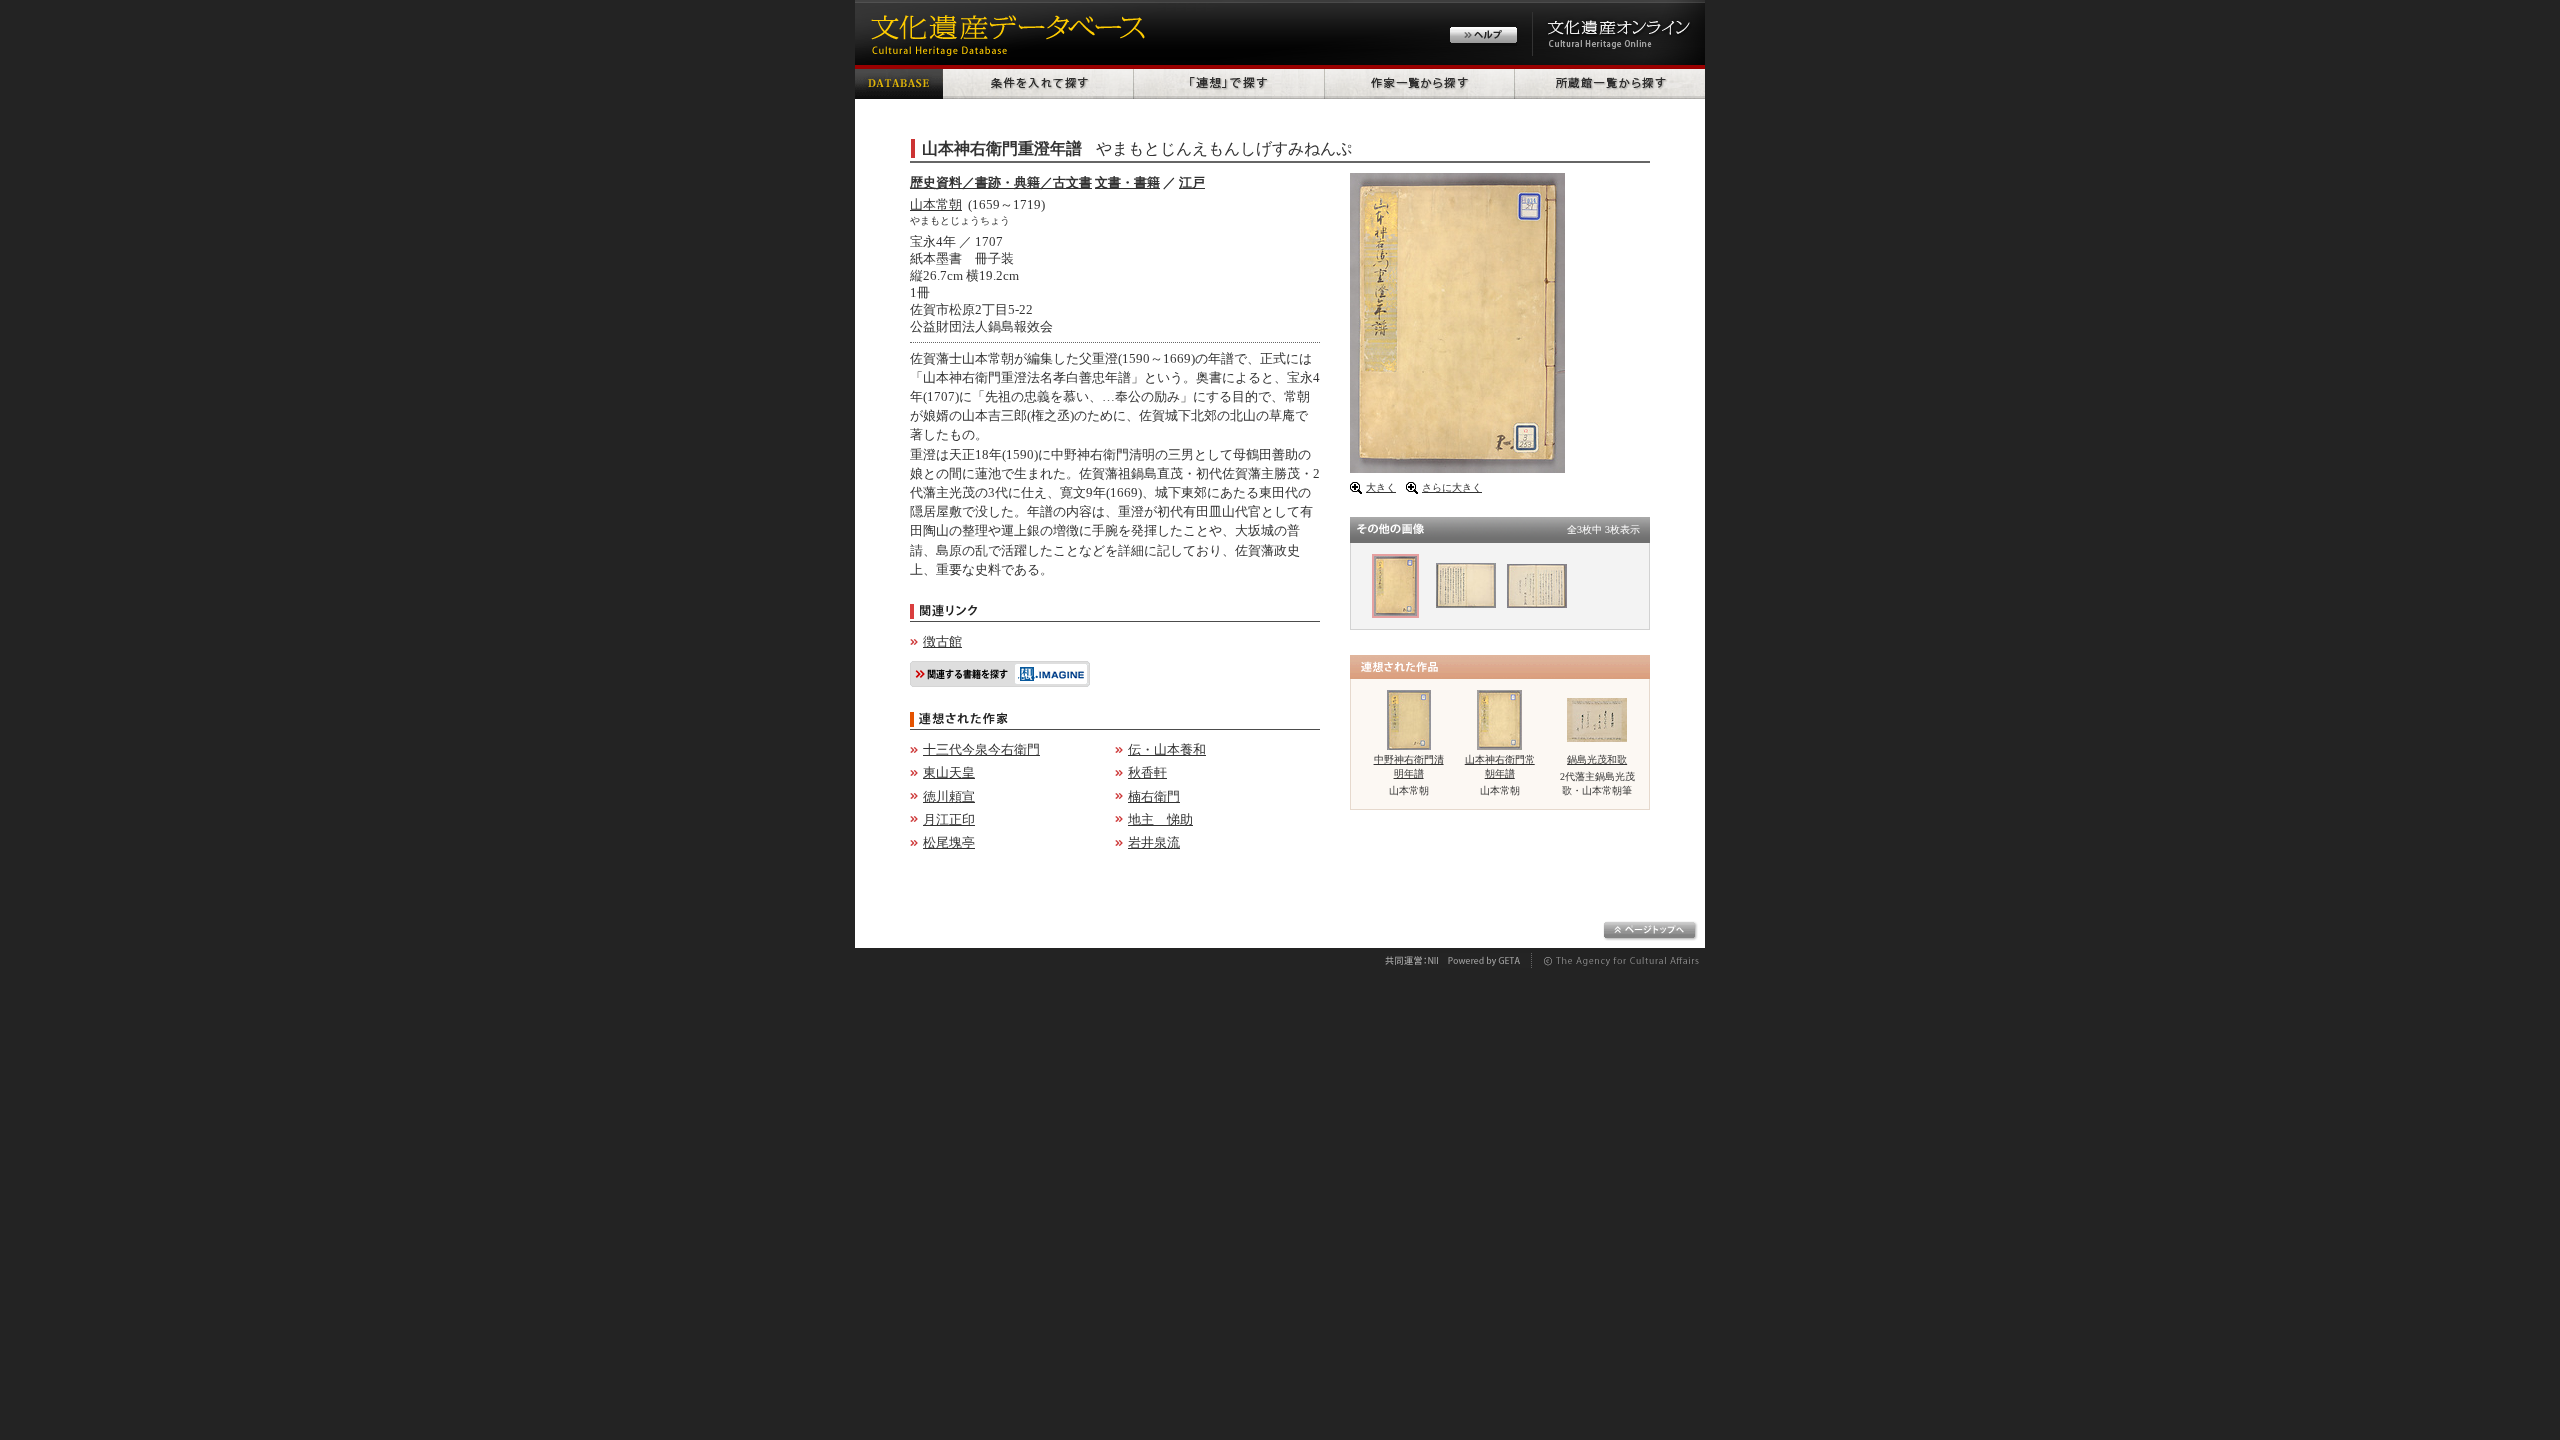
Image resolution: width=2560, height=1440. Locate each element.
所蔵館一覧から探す (1610, 82)
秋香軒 (1147, 772)
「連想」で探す (1229, 82)
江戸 (1192, 182)
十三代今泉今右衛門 (981, 749)
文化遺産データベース (1005, 32)
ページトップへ (1650, 931)
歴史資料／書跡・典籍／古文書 (1001, 182)
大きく (1381, 487)
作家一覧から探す (1420, 82)
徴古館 (942, 641)
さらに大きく (1452, 487)
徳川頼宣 (949, 796)
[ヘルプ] (1483, 37)
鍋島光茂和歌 (1597, 759)
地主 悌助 (1160, 819)
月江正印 (949, 819)
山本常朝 (936, 204)
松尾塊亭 (949, 842)
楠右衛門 (1154, 796)
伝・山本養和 (1167, 749)
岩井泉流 (1154, 842)
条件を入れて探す (1038, 82)
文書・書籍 (1127, 182)
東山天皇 (949, 772)
